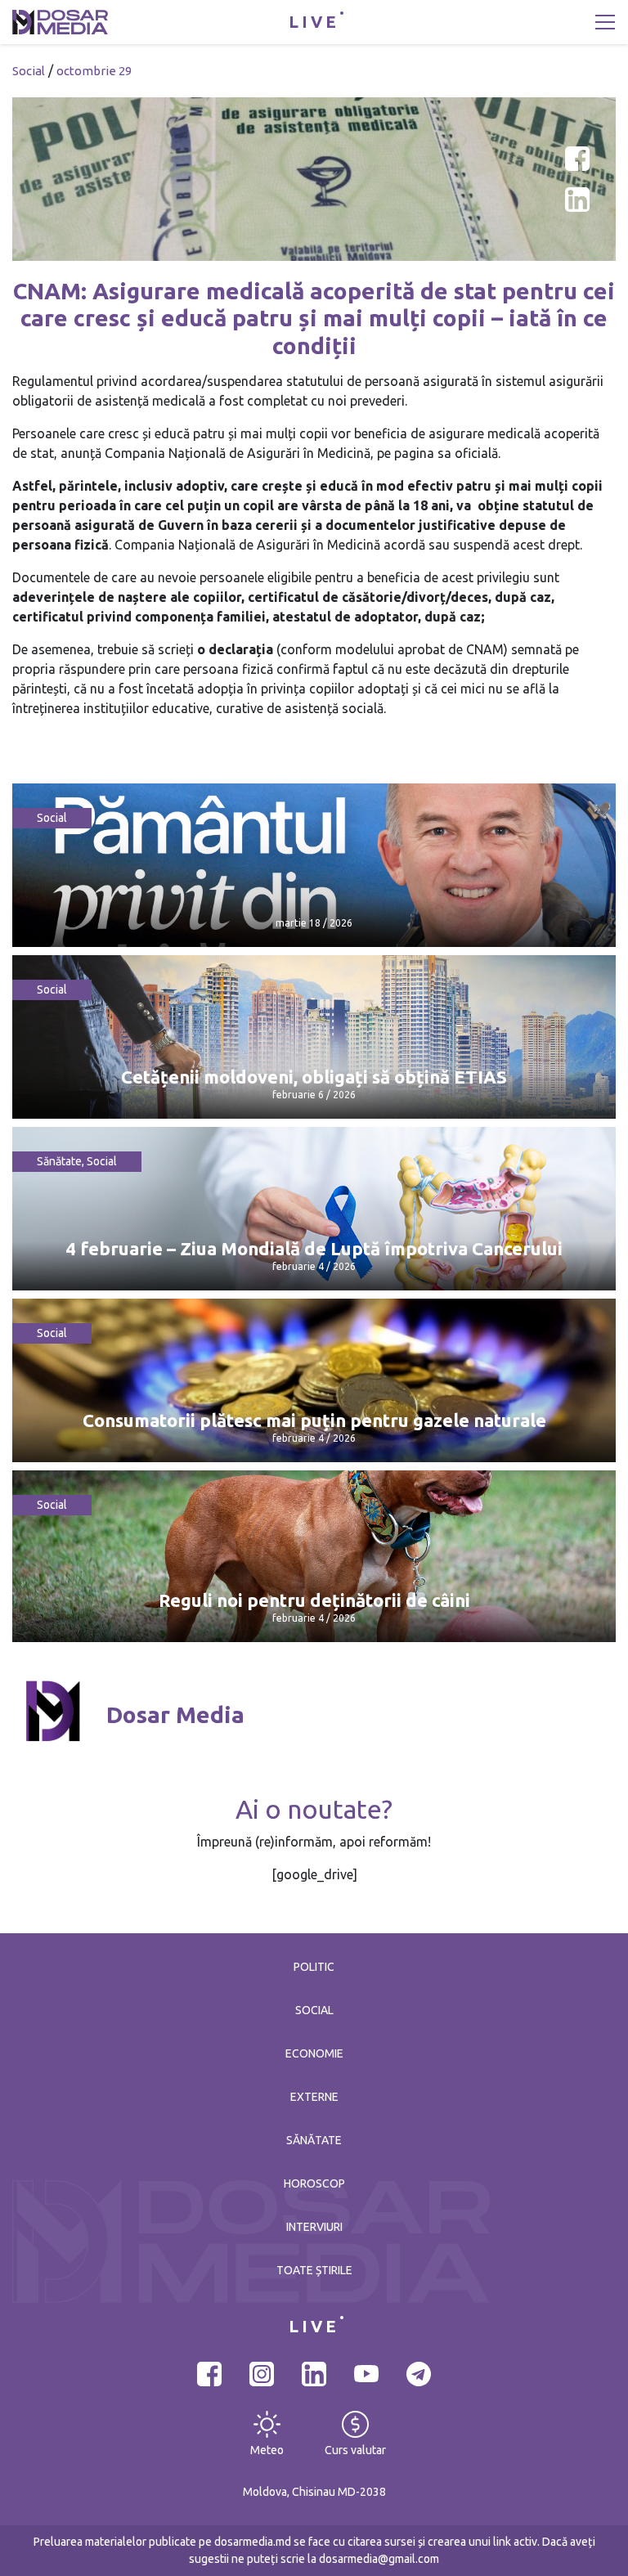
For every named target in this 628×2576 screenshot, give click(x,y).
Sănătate (59, 1161)
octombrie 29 (94, 71)
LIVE (314, 22)
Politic (314, 1967)
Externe (314, 2097)
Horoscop (314, 2183)
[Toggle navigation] (605, 22)
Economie (314, 2053)
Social (29, 71)
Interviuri (314, 2227)
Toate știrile (314, 2270)
